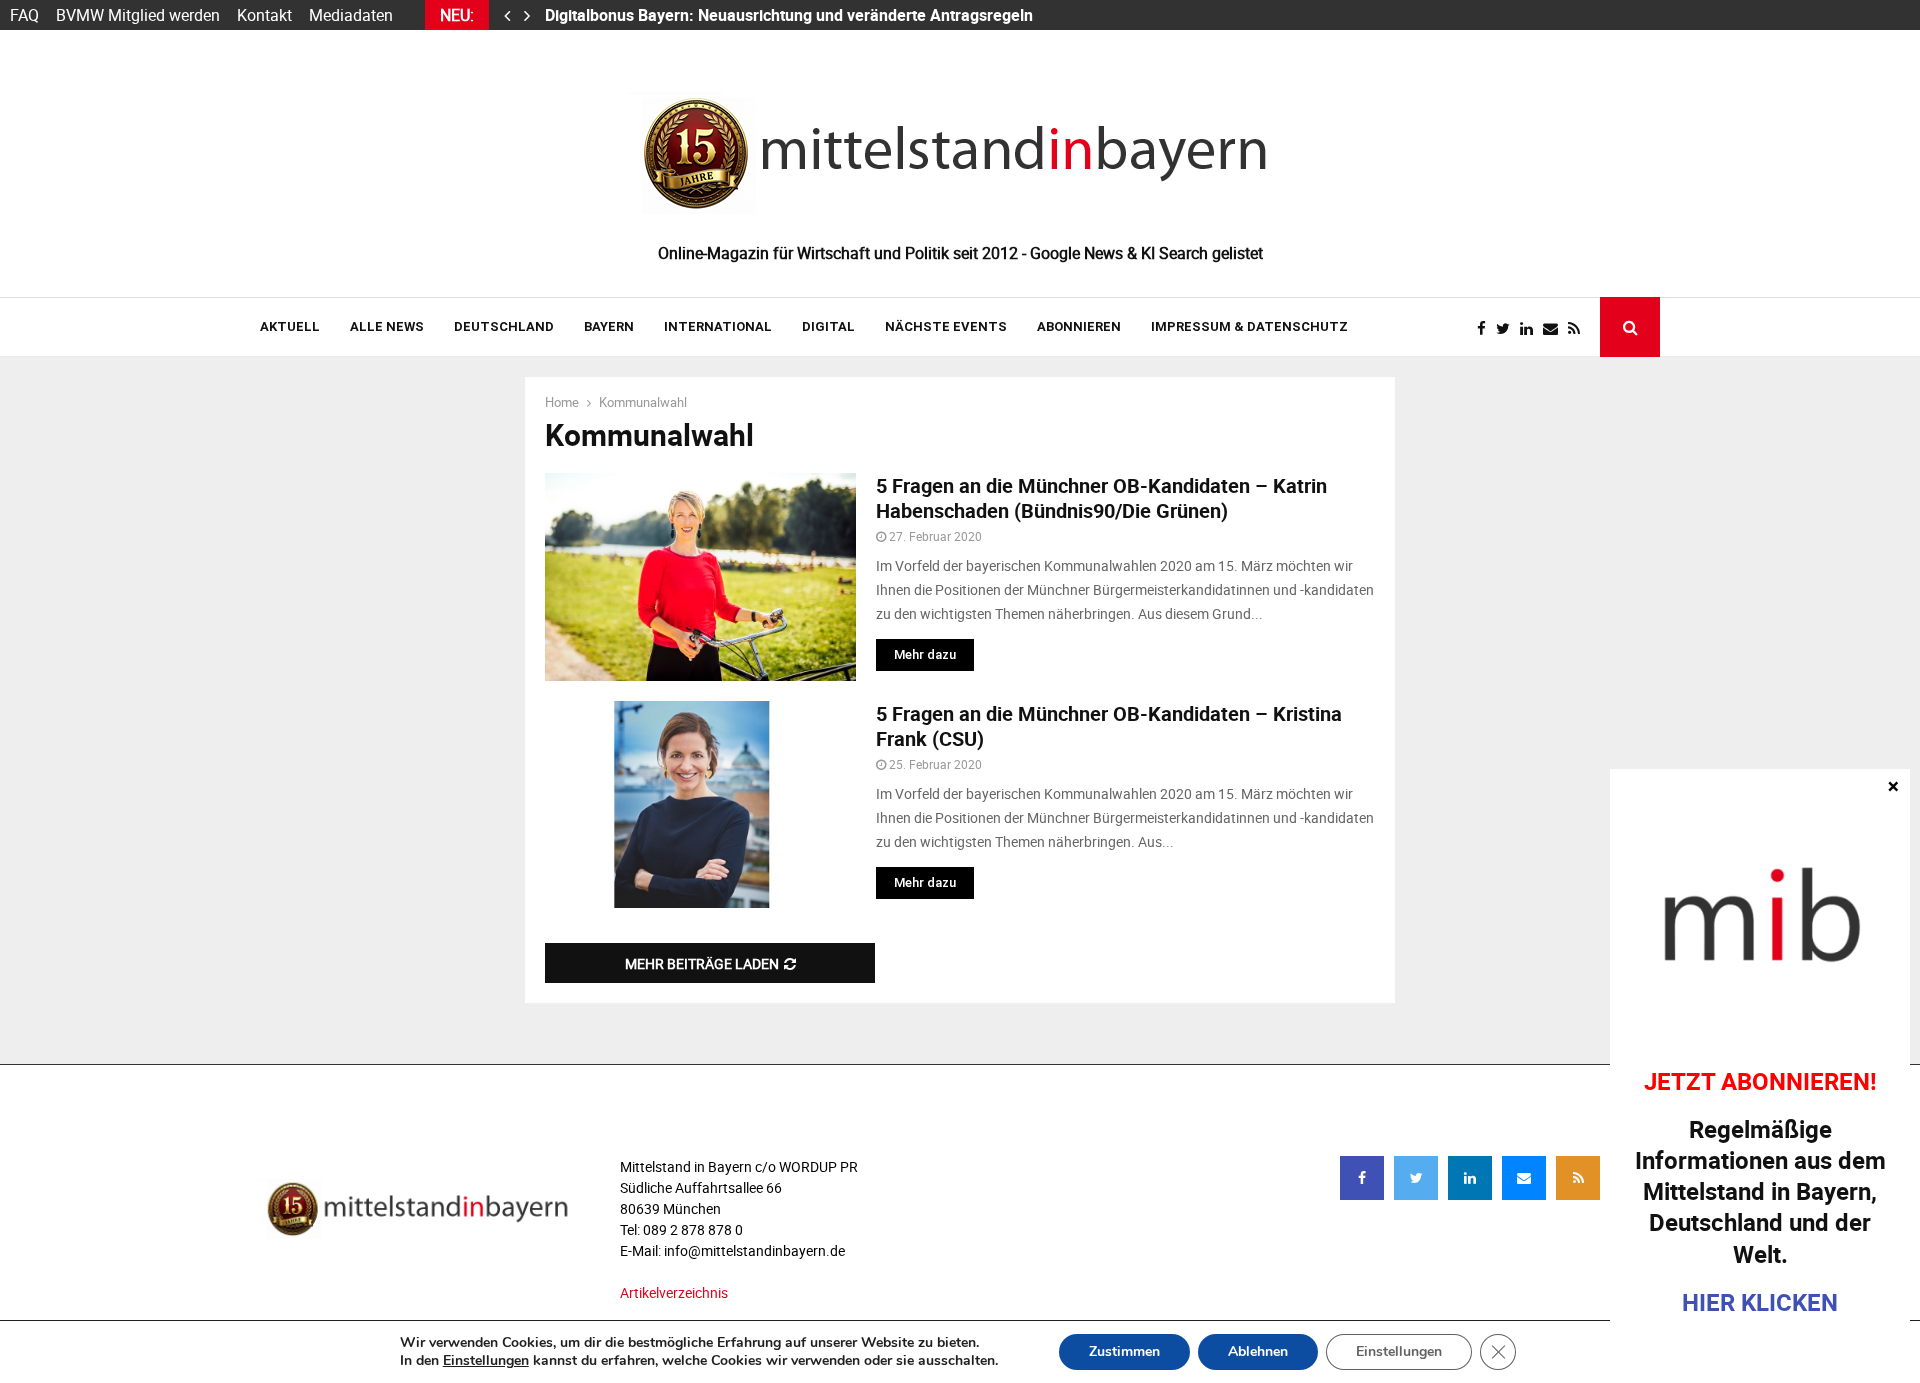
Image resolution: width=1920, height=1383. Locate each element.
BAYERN (609, 326)
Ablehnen (1258, 1351)
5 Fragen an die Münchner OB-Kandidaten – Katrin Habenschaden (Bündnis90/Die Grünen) (1101, 498)
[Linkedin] (1531, 328)
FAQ (24, 15)
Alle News (387, 326)
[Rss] (1579, 328)
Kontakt (264, 15)
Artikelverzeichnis (674, 1292)
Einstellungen (486, 1361)
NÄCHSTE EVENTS (946, 326)
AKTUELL (290, 326)
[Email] (1555, 328)
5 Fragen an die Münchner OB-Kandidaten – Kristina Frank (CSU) (1109, 726)
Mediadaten (351, 15)
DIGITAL (828, 326)
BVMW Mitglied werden (138, 15)
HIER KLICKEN (1760, 1302)
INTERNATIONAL (718, 326)
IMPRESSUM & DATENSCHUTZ (1249, 326)
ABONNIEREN (1079, 326)
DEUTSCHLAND (504, 326)
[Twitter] (1508, 328)
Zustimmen (1124, 1351)
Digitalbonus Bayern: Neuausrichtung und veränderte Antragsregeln (791, 15)
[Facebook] (1486, 328)
